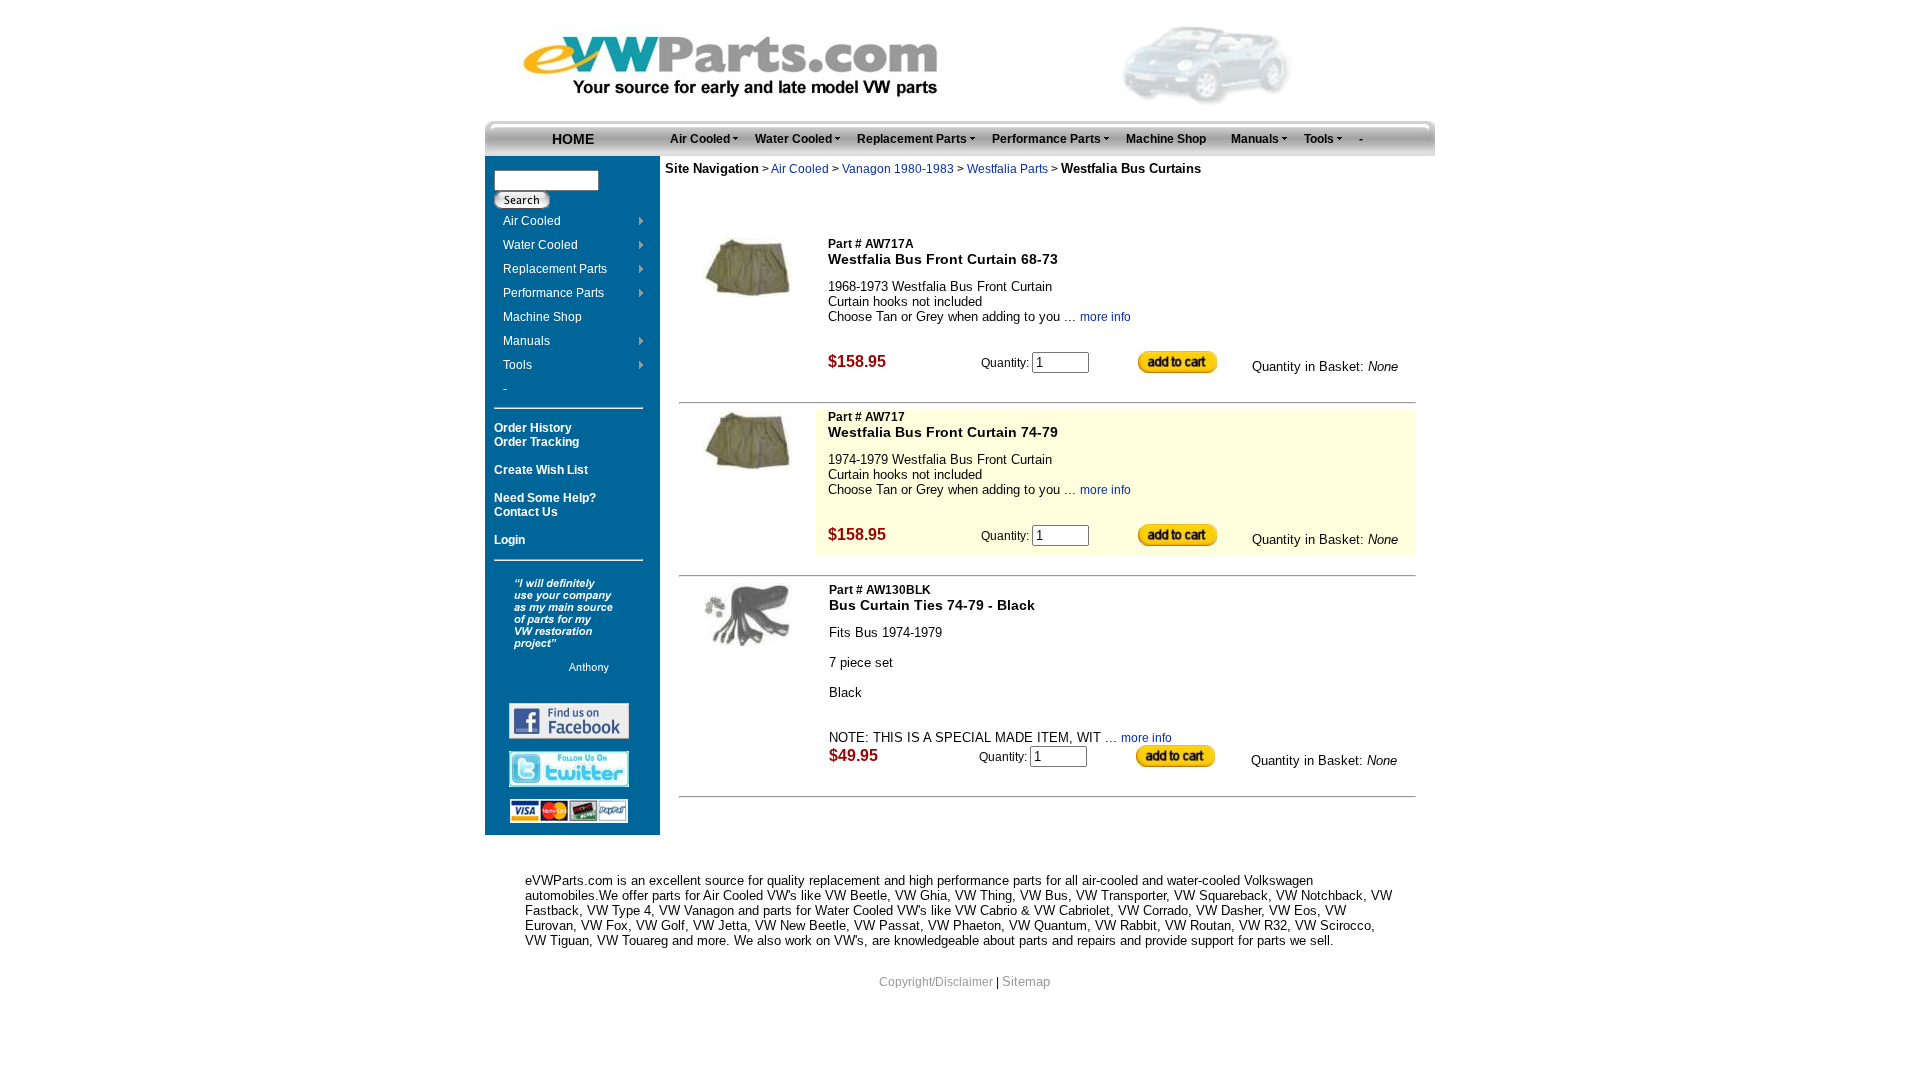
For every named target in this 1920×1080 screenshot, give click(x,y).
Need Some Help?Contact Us (545, 505)
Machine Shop (542, 317)
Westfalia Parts (1007, 169)
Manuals (526, 341)
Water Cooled (540, 245)
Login (509, 540)
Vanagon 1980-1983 (898, 169)
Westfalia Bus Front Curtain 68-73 (943, 259)
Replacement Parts (555, 269)
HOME (573, 139)
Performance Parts (553, 293)
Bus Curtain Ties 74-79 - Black (932, 605)
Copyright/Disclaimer (936, 982)
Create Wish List (541, 470)
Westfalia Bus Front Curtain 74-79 (943, 432)
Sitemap (1026, 981)
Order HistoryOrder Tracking (536, 435)
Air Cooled (532, 221)
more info (1105, 317)
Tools (517, 365)
